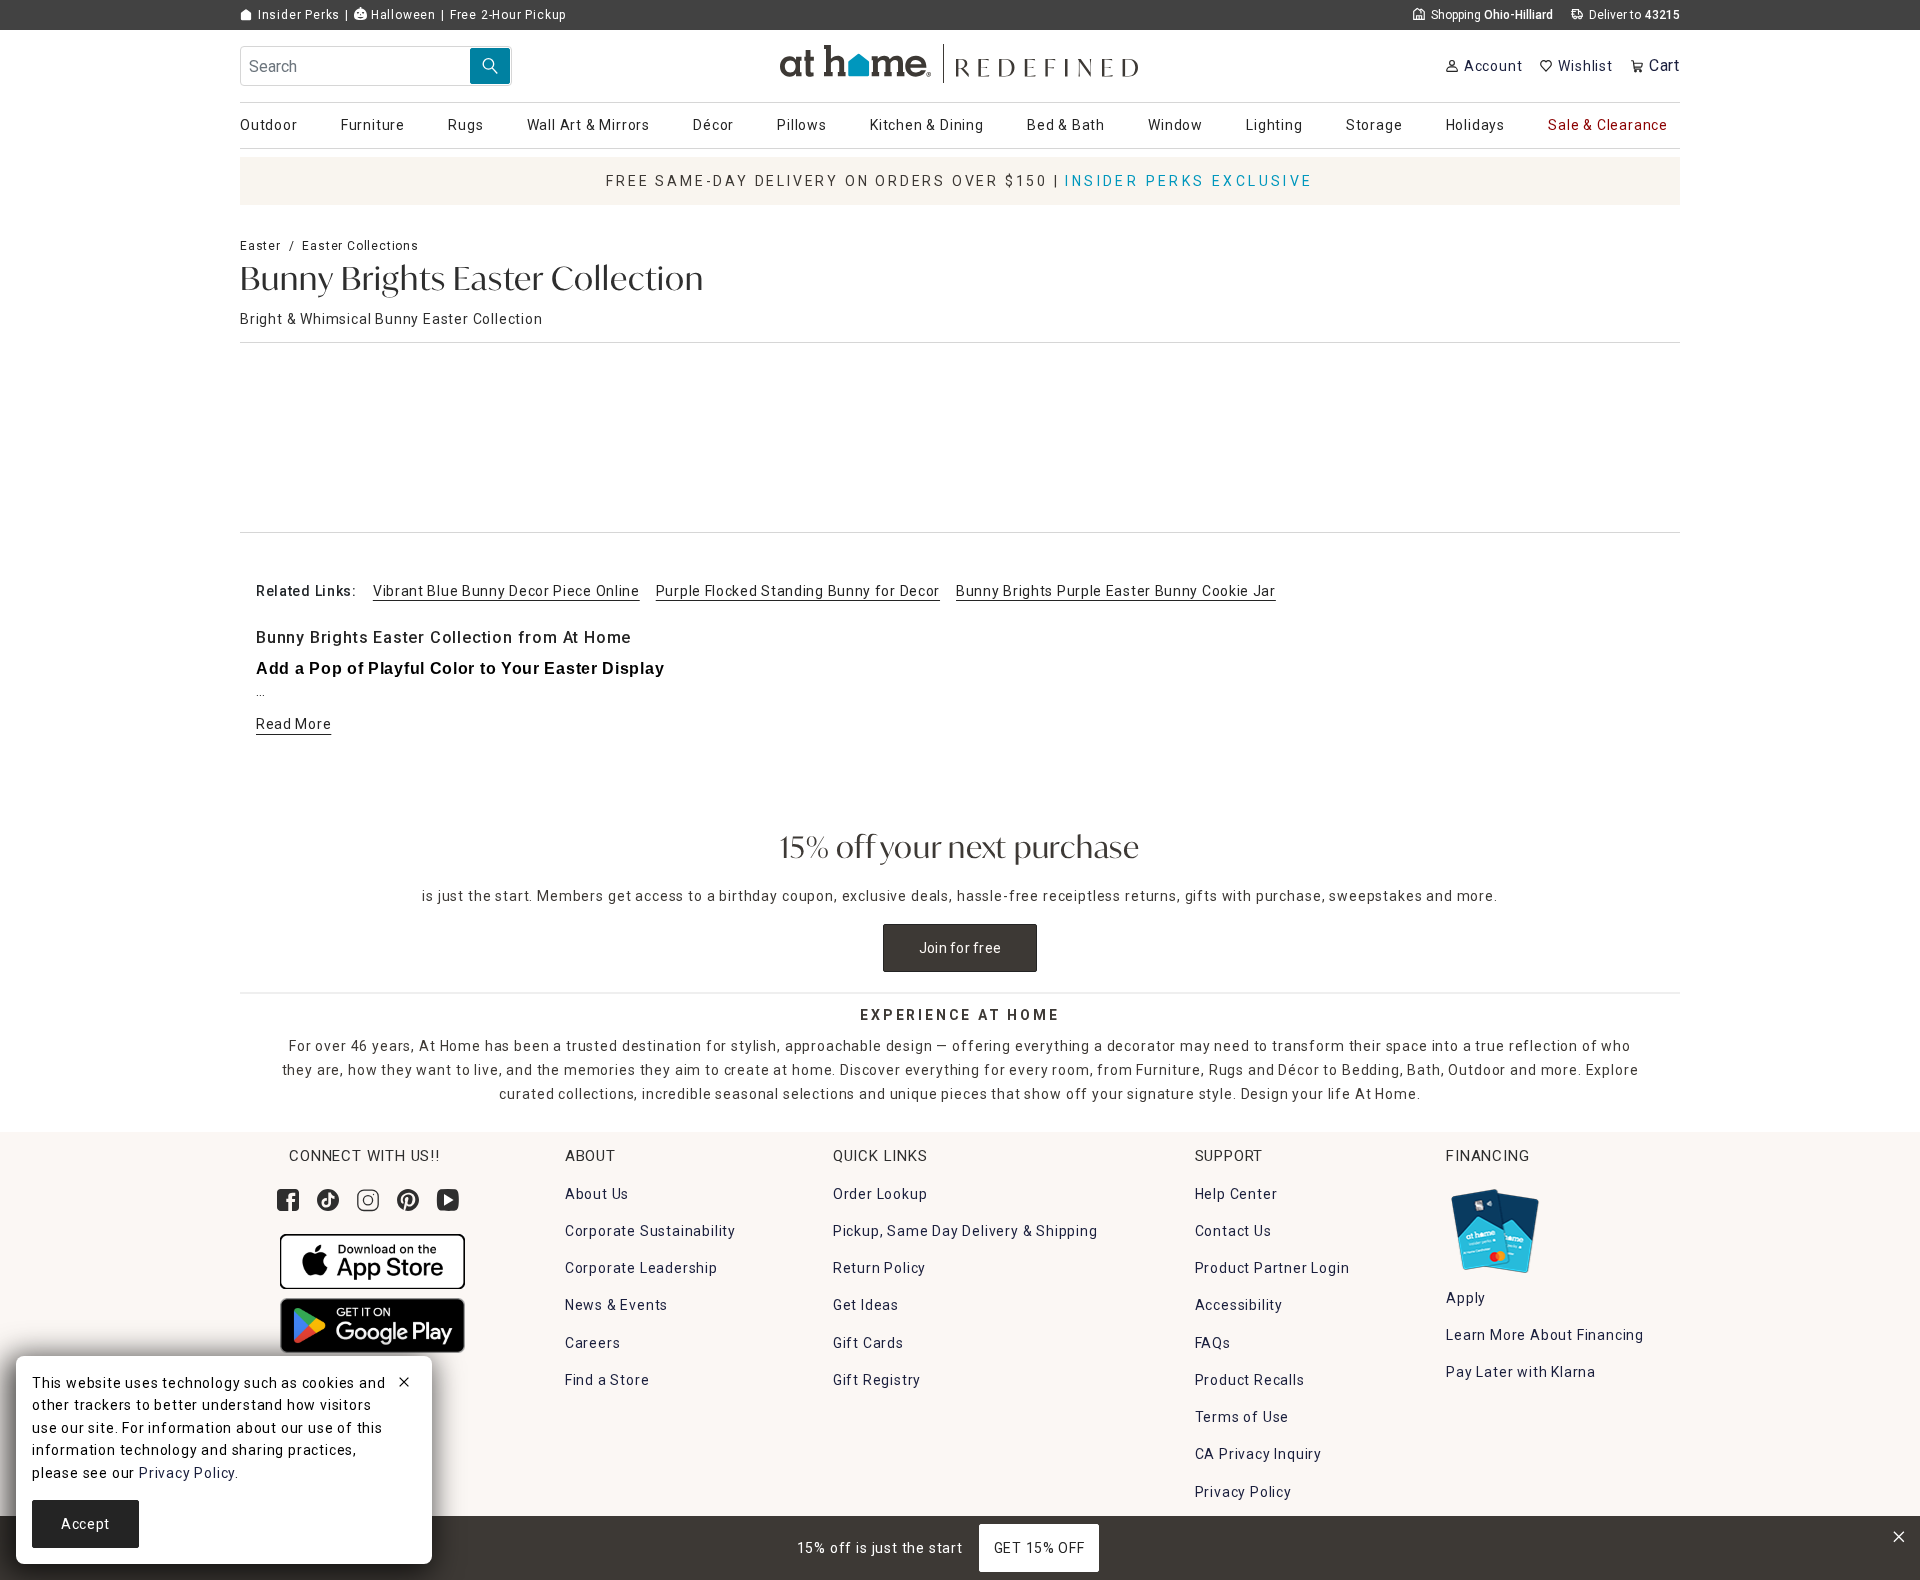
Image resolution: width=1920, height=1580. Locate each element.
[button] (960, 60)
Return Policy (879, 1268)
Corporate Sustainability (650, 1231)
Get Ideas (866, 1305)
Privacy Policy (1243, 1492)
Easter (260, 246)
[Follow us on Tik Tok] (328, 1200)
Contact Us (1233, 1231)
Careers (593, 1343)
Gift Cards (868, 1343)
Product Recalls (1250, 1380)
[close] (404, 1385)
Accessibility (1239, 1305)
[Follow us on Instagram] (368, 1200)
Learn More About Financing (1545, 1335)
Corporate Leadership (641, 1268)
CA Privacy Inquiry (1258, 1454)
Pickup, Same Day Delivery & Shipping (965, 1231)
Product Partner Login (1272, 1268)
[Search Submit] (490, 66)
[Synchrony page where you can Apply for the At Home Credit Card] (1493, 1226)
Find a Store (607, 1380)
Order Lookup (880, 1194)
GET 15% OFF (1039, 1548)
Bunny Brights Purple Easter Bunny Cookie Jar (1116, 591)
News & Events (616, 1305)
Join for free (960, 948)
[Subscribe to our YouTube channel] (448, 1200)
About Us (597, 1194)
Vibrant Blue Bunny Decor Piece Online (506, 591)
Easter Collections (360, 246)
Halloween (401, 15)
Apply (1466, 1298)
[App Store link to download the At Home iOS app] (372, 1260)
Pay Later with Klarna (1521, 1372)
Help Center (1236, 1194)
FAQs (1213, 1343)
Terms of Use (1242, 1417)
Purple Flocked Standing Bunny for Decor (798, 591)
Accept (85, 1524)
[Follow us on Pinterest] (408, 1200)
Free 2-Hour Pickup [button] (508, 15)
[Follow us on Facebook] (288, 1200)
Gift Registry (877, 1380)
